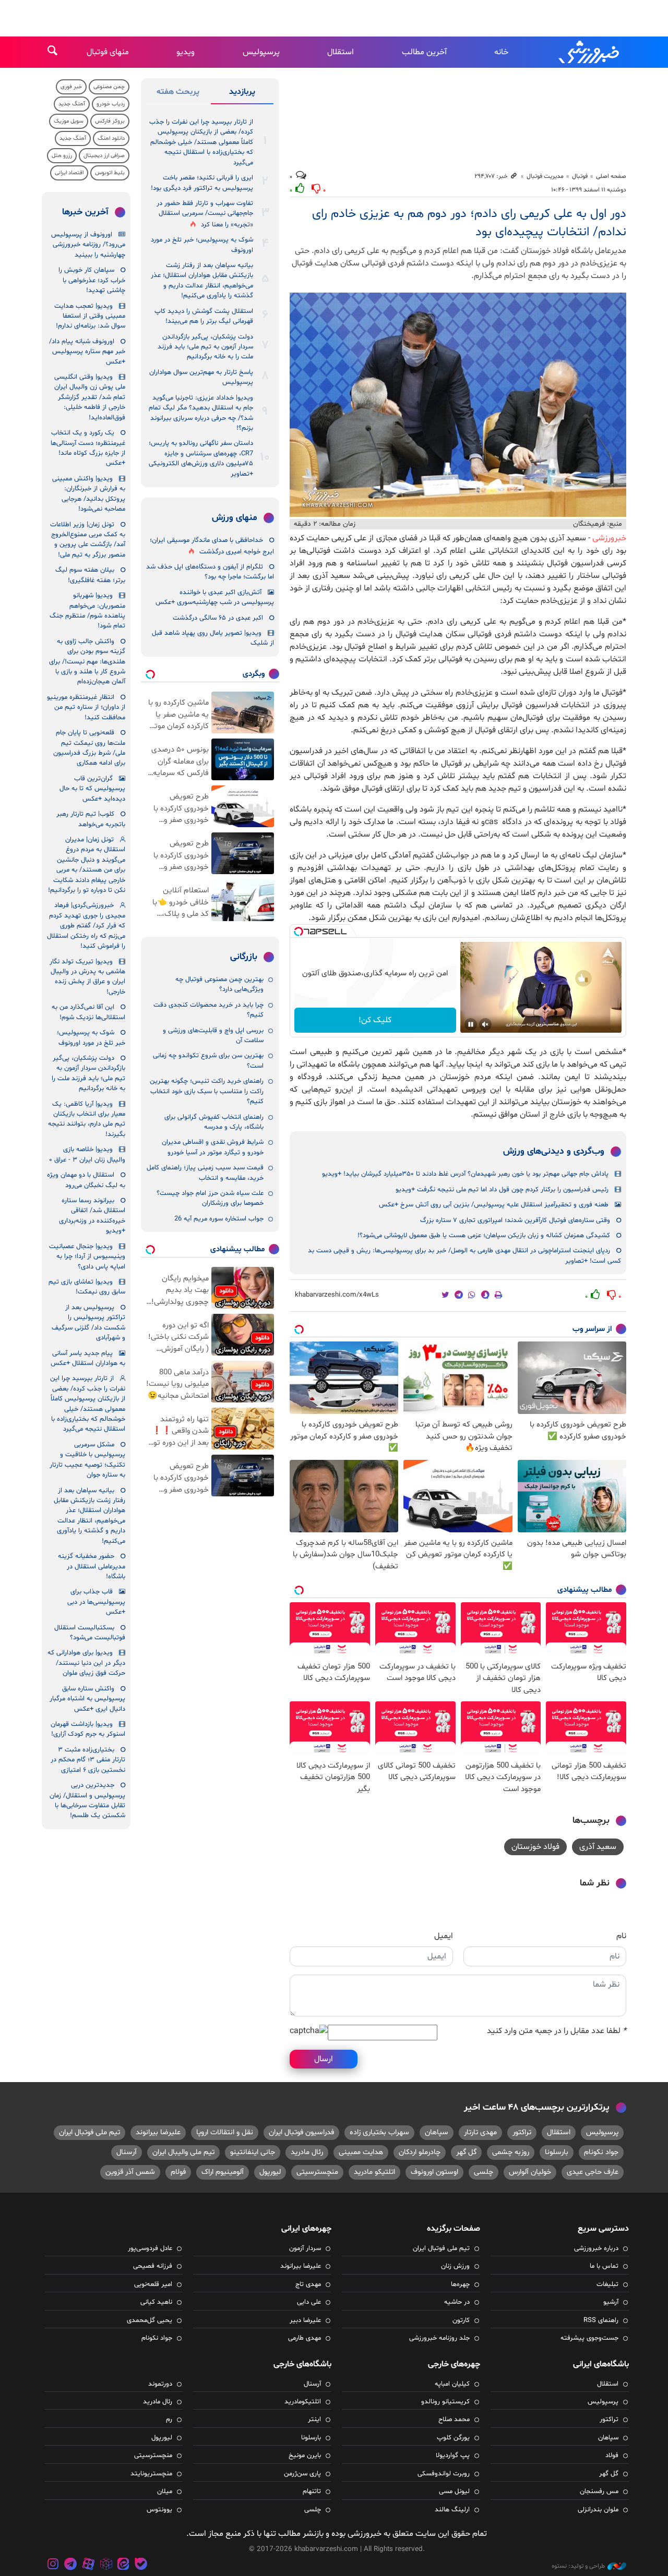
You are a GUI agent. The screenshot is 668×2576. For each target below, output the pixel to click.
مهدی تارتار (480, 2132)
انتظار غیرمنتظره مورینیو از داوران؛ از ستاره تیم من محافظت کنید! (86, 708)
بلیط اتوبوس (110, 173)
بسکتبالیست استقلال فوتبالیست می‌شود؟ (90, 1633)
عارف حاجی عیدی (593, 2172)
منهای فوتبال (108, 52)
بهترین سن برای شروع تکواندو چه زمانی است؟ (208, 1061)
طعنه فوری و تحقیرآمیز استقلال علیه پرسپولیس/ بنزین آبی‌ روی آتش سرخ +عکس (494, 1205)
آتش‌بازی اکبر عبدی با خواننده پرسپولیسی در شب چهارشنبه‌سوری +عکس (215, 597)
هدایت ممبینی (361, 2152)
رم (169, 2420)
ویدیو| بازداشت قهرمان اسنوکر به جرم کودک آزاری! (88, 1729)
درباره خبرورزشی (596, 2248)
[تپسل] (299, 932)
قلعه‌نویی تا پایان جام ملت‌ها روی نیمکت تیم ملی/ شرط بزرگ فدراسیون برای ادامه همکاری (89, 748)
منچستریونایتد (151, 2474)
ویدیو (186, 52)
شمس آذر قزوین (130, 2172)
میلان (165, 2492)
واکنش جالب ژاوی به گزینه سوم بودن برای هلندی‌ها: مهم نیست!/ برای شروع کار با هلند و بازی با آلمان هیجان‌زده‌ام (87, 662)
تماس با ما (604, 2266)
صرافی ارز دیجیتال (104, 156)
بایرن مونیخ (305, 2456)
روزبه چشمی (511, 2152)
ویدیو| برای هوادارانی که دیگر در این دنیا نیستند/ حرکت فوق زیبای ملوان (86, 1663)
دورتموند (160, 2384)
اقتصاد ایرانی (69, 173)
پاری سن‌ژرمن (302, 2474)
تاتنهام (312, 2492)
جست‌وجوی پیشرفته (589, 2338)
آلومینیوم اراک (223, 2172)
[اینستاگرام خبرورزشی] (53, 2565)
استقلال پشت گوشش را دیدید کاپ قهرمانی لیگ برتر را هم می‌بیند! (204, 316)
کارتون (461, 2320)
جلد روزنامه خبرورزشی (439, 2338)
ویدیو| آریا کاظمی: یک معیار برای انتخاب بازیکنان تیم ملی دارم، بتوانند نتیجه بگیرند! (87, 1119)
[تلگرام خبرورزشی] (71, 2565)
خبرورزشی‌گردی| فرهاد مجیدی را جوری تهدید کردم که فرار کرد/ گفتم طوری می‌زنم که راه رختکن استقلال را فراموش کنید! (86, 926)
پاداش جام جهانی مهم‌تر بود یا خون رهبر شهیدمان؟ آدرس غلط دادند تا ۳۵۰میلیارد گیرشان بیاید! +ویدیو (465, 1174)
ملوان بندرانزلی (598, 2510)
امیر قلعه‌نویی (153, 2284)
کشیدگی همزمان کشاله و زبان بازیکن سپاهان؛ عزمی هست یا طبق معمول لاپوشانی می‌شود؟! (484, 1236)
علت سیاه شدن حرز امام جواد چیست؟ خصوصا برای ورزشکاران (210, 1198)
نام (621, 1936)
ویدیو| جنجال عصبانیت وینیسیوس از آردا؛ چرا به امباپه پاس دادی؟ (87, 1257)
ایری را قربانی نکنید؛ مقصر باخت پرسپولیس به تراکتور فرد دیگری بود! (202, 183)
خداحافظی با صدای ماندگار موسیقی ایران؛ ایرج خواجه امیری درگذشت (212, 546)
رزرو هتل (62, 156)
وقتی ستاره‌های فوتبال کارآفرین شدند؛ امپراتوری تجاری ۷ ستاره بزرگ (515, 1220)
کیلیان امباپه (452, 2384)
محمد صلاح (454, 2420)
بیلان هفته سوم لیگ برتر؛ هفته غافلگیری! (90, 575)
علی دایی (309, 2302)
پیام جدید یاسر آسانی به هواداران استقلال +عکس (88, 1358)
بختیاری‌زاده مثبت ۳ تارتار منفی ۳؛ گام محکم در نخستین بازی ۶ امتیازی (88, 1760)
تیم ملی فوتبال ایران (90, 2132)
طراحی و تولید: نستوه (578, 2566)
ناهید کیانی (156, 2302)
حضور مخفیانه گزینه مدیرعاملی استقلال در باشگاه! (92, 1567)
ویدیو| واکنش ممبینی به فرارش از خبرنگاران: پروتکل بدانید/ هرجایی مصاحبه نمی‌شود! (89, 494)
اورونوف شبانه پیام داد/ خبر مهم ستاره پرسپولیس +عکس (87, 352)
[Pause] (471, 1024)
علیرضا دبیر (305, 2320)
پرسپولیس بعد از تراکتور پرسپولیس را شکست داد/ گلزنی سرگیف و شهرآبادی (88, 1323)
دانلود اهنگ (111, 138)
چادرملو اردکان (420, 2152)
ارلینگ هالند (452, 2510)
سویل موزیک (69, 121)
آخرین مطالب (424, 52)
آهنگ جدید (72, 104)
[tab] (242, 94)
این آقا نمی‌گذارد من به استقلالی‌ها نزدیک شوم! (88, 1012)
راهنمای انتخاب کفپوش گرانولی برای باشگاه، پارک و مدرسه (214, 1122)
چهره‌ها (460, 2284)
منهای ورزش (235, 518)
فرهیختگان (589, 524)
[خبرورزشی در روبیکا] (106, 2565)
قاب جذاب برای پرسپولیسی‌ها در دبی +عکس (96, 1602)
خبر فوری (71, 87)
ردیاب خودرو (111, 104)
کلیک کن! (375, 1020)
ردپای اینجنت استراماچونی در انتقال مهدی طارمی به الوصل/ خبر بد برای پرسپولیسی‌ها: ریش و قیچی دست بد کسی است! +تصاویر (464, 1256)
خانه (501, 52)
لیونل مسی (454, 2492)
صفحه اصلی (611, 176)
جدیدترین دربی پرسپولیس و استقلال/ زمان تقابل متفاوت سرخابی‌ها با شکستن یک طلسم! (87, 1800)
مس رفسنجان (599, 2492)
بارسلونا (557, 2152)
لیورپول (270, 2172)
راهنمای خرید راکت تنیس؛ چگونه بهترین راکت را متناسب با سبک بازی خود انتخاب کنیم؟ (207, 1091)
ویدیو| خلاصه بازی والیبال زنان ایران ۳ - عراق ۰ (87, 1154)
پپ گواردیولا (453, 2456)
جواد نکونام (601, 2152)
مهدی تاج (308, 2284)
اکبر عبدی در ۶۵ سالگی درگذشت (218, 618)
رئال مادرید (307, 2152)
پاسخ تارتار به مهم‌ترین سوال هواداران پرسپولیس (201, 377)
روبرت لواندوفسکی (444, 2474)
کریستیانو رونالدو (445, 2402)
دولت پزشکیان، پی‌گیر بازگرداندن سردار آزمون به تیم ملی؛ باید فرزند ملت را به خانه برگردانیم (205, 347)
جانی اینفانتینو (253, 2152)
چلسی (484, 2172)
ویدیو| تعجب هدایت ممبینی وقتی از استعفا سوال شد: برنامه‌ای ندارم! (90, 316)
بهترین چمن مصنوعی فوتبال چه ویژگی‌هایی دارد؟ (219, 984)
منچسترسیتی (317, 2172)
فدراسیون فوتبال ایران (301, 2132)
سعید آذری (598, 1847)
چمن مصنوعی (109, 87)
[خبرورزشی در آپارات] (88, 2565)
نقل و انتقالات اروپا (225, 2132)
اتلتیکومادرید (303, 2402)
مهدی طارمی (305, 2338)
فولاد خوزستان (535, 1847)
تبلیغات (607, 2284)
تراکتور (522, 2132)
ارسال (324, 2059)
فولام (178, 2172)
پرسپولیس (261, 52)
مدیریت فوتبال (545, 176)
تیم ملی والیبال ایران (183, 2152)
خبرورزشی (590, 52)
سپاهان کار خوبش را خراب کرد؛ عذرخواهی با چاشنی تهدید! (92, 280)
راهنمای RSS (601, 2320)
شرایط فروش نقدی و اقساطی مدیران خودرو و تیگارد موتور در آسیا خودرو (213, 1147)
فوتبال (580, 176)
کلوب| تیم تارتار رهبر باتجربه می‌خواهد (91, 819)
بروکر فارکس (110, 121)
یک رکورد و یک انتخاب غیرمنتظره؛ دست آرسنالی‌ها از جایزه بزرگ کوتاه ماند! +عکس (88, 448)
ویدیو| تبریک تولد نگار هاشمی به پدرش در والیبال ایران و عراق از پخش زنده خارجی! (87, 977)
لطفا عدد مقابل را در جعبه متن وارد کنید (557, 2031)
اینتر (314, 2420)
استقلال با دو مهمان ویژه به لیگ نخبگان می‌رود (86, 1180)
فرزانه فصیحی (153, 2266)
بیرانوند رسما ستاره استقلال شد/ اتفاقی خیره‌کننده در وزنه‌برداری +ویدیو (92, 1216)
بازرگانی (244, 957)
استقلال (341, 52)
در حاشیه (457, 2302)
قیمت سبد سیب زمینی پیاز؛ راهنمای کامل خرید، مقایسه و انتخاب (205, 1173)
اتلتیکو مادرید (374, 2172)
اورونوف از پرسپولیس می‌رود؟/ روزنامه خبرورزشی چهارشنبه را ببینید (88, 245)
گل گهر (466, 2152)
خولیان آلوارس (530, 2172)
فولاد (612, 2456)
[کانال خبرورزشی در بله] (141, 2565)
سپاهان (437, 2132)
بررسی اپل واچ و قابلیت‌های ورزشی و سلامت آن (213, 1036)
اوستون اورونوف (434, 2172)
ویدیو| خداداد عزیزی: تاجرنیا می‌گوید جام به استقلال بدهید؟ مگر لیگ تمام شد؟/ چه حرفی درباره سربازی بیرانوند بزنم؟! (201, 413)
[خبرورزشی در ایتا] (123, 2565)
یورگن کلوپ (453, 2438)
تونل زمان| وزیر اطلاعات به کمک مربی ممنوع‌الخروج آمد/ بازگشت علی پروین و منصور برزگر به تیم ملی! (88, 540)
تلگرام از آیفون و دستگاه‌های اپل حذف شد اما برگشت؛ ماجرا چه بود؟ (210, 572)
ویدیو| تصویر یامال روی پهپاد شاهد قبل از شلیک (213, 638)
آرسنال (127, 2152)
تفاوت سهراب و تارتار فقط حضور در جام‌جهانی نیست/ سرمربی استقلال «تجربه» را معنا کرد (205, 214)
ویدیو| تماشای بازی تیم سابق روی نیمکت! (87, 1287)
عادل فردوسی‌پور (150, 2248)
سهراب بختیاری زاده (379, 2132)
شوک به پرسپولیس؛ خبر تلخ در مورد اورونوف (202, 245)
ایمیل (444, 1936)
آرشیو (611, 2302)
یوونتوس (159, 2510)
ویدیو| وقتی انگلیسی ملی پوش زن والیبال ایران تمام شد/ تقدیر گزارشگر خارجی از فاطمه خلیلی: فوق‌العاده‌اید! (90, 397)
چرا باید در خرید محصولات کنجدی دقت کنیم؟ (208, 1010)
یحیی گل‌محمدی (150, 2320)
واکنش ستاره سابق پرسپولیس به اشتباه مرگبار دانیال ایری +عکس (87, 1699)
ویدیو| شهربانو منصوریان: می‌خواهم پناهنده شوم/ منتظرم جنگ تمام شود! (87, 611)
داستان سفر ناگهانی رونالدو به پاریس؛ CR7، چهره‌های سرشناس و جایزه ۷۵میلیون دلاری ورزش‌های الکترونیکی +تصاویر (201, 458)
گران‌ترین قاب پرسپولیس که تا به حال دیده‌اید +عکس (92, 789)
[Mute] (485, 1024)
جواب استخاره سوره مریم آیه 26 (219, 1219)
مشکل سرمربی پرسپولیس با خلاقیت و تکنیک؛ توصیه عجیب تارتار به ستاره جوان (87, 1460)
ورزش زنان (455, 2266)
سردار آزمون (305, 2248)
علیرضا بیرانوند (158, 2132)
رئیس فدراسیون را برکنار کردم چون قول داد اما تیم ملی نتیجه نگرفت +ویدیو (502, 1190)
